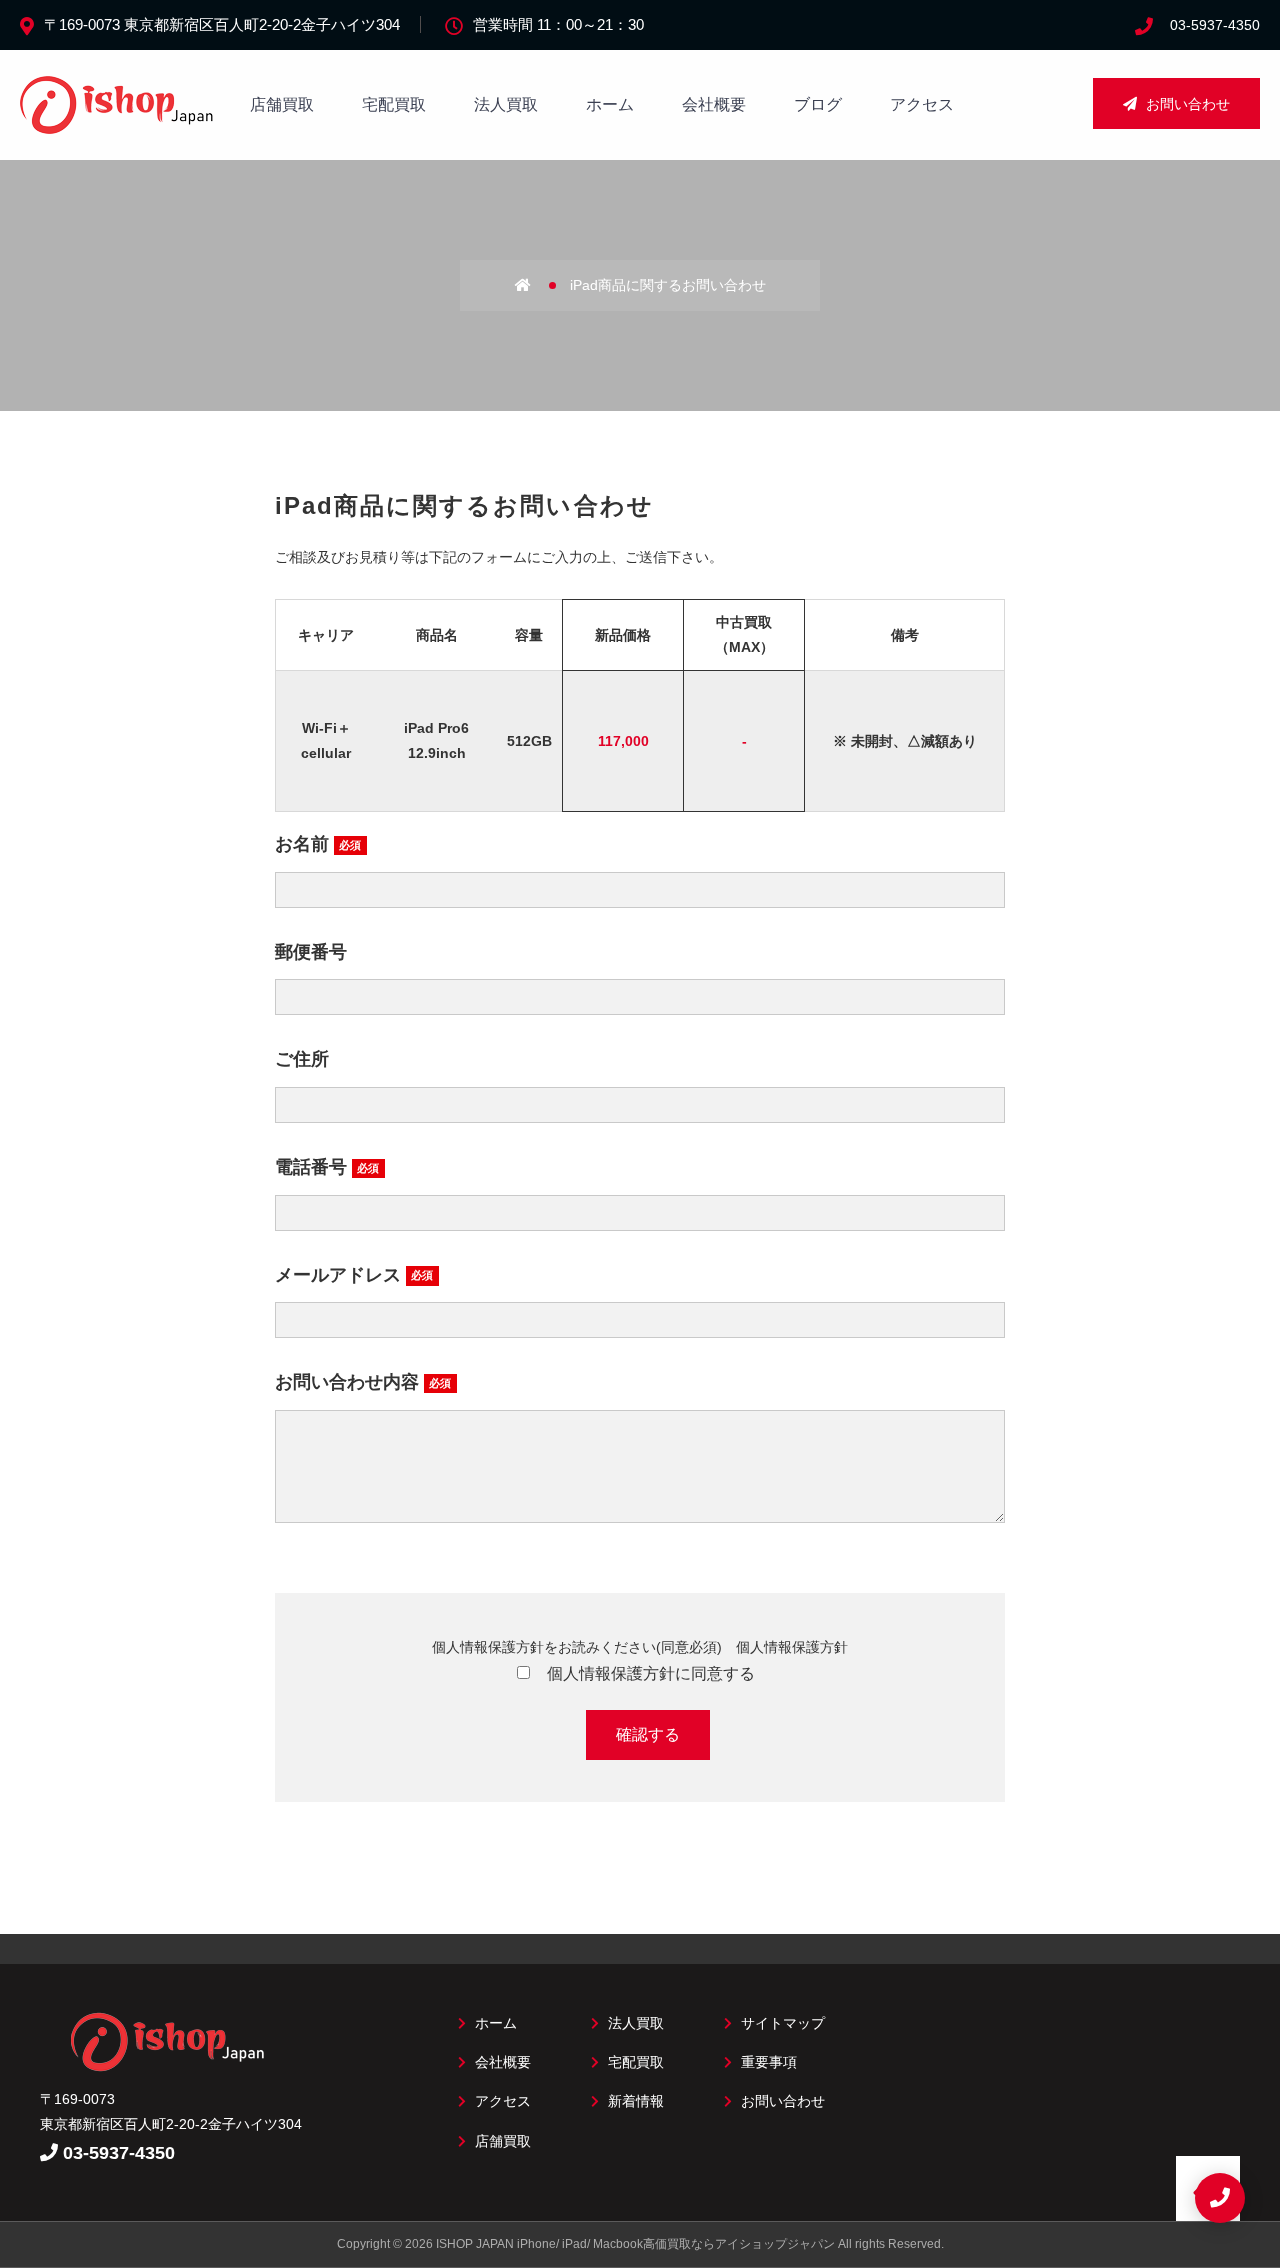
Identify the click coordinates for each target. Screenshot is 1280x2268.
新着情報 (634, 2101)
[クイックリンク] (1220, 2198)
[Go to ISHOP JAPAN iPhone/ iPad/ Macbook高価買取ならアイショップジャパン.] (540, 285)
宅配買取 (394, 104)
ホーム (610, 104)
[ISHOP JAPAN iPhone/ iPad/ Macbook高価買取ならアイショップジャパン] (120, 123)
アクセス (922, 104)
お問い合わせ (1186, 104)
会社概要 (714, 104)
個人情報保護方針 (792, 1647)
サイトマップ (781, 2023)
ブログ (818, 104)
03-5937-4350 (1215, 25)
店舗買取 (282, 104)
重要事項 (767, 2062)
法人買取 (506, 104)
